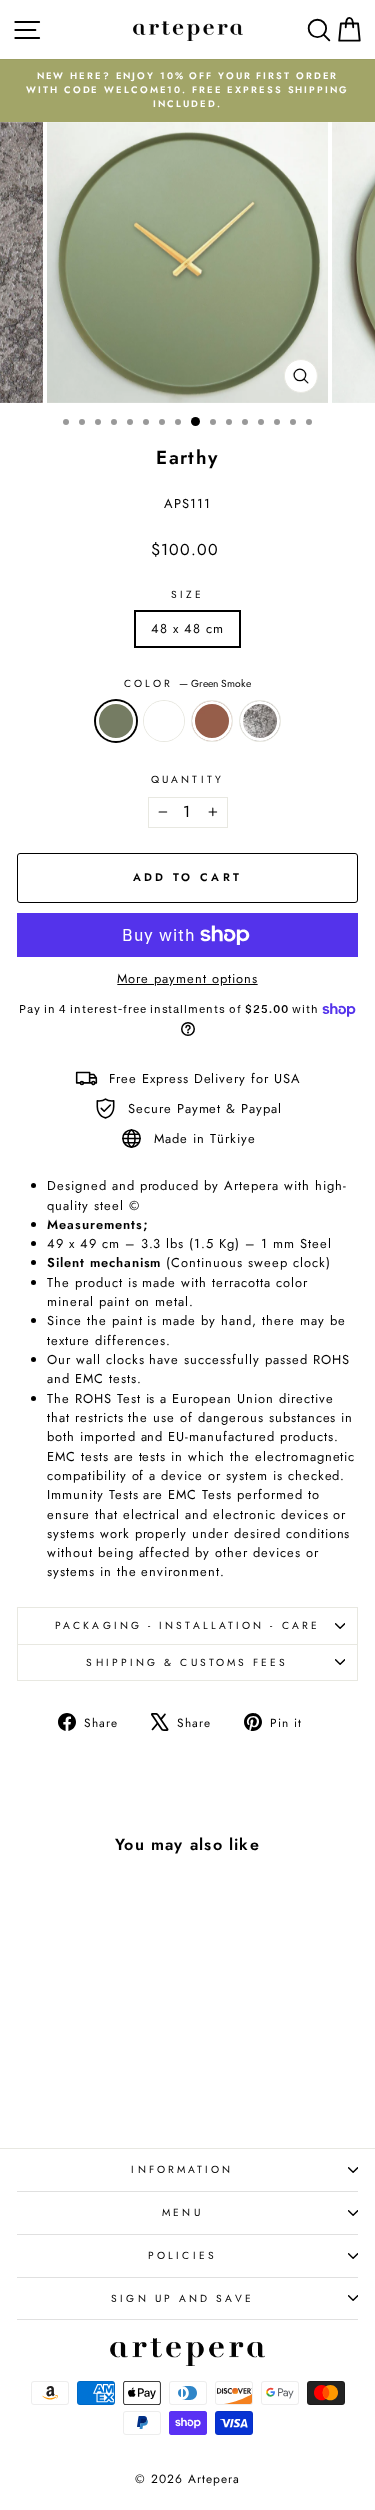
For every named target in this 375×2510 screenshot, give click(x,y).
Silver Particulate (260, 721)
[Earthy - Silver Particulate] (116, 2078)
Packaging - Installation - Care (187, 1625)
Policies (182, 2255)
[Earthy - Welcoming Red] (93, 2078)
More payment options (187, 978)
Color (188, 683)
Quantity (187, 779)
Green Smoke (116, 721)
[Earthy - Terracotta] (70, 2078)
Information (182, 2169)
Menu (182, 2212)
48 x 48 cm (187, 628)
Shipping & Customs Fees (187, 1662)
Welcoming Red (212, 721)
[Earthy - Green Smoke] (47, 2078)
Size (187, 594)
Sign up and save (182, 2298)
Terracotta (164, 721)
